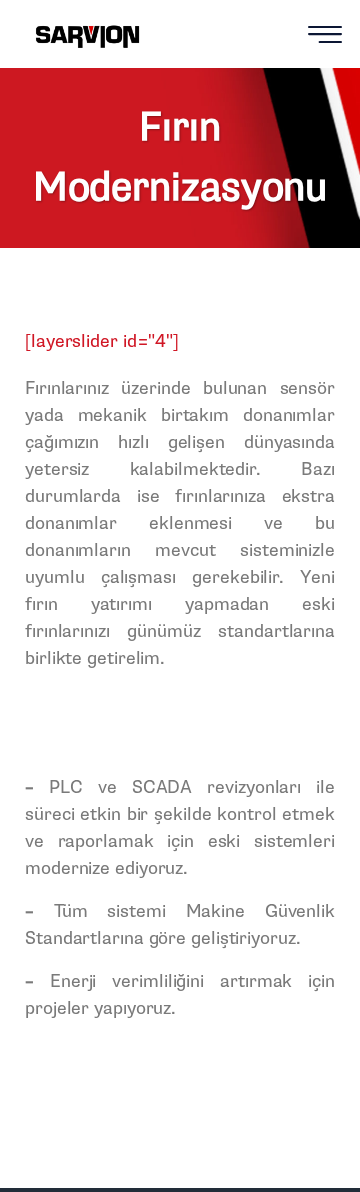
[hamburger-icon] (325, 36)
